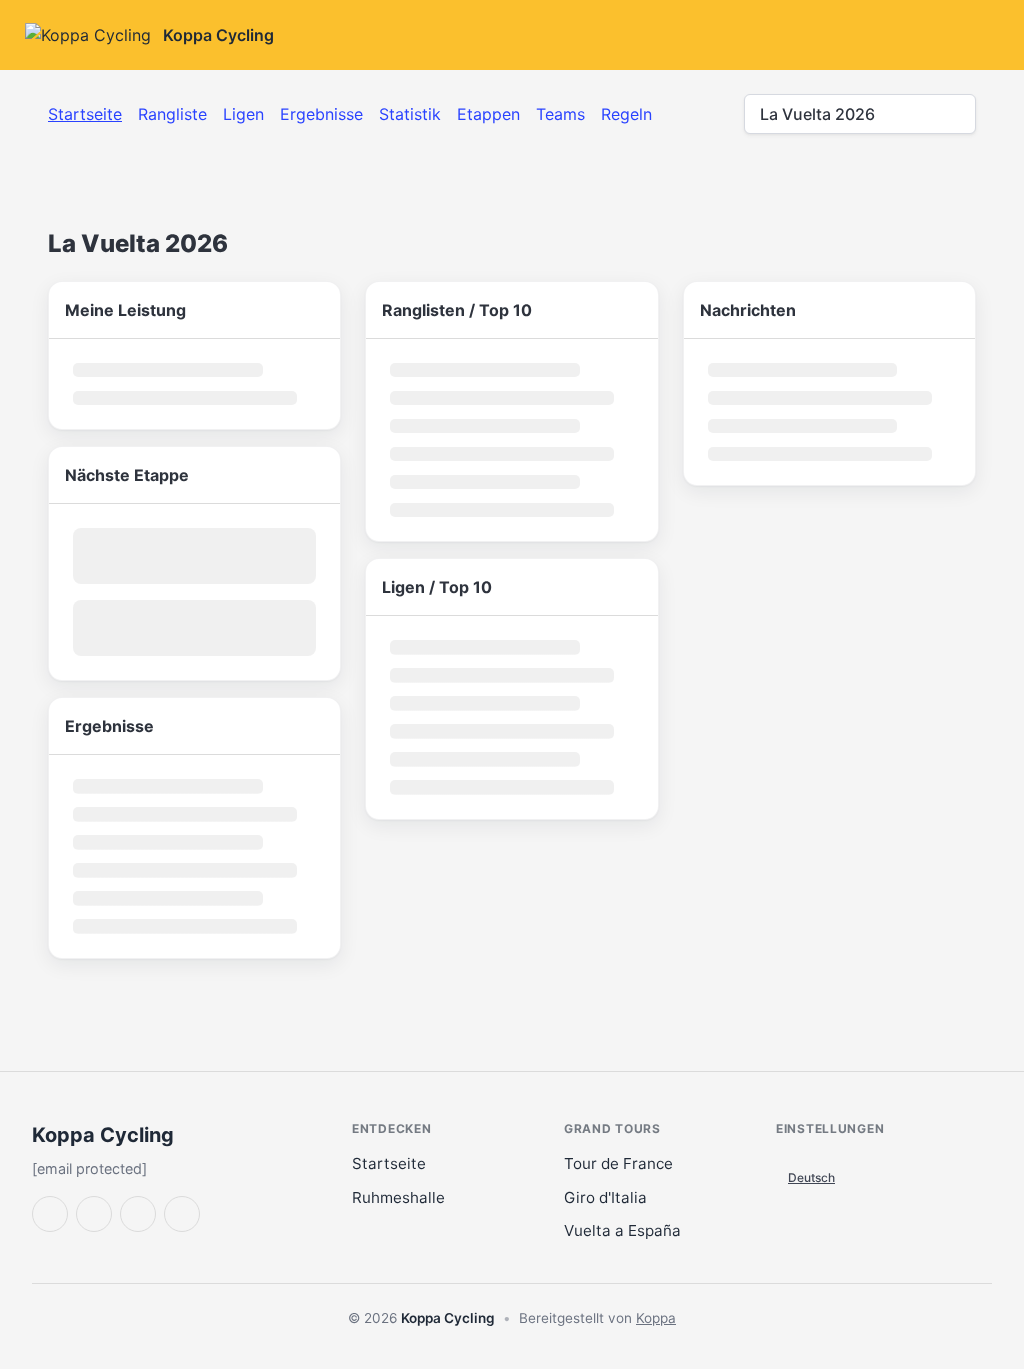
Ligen (243, 114)
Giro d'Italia (605, 1197)
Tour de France (618, 1163)
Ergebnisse (321, 114)
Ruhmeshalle (398, 1197)
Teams (560, 114)
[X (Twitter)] (50, 1214)
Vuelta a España (622, 1230)
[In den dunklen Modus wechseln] (823, 35)
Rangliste (172, 114)
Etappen (488, 114)
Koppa (656, 1318)
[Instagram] (182, 1214)
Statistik (410, 114)
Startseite (85, 114)
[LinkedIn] (138, 1214)
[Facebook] (94, 1214)
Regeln (626, 114)
